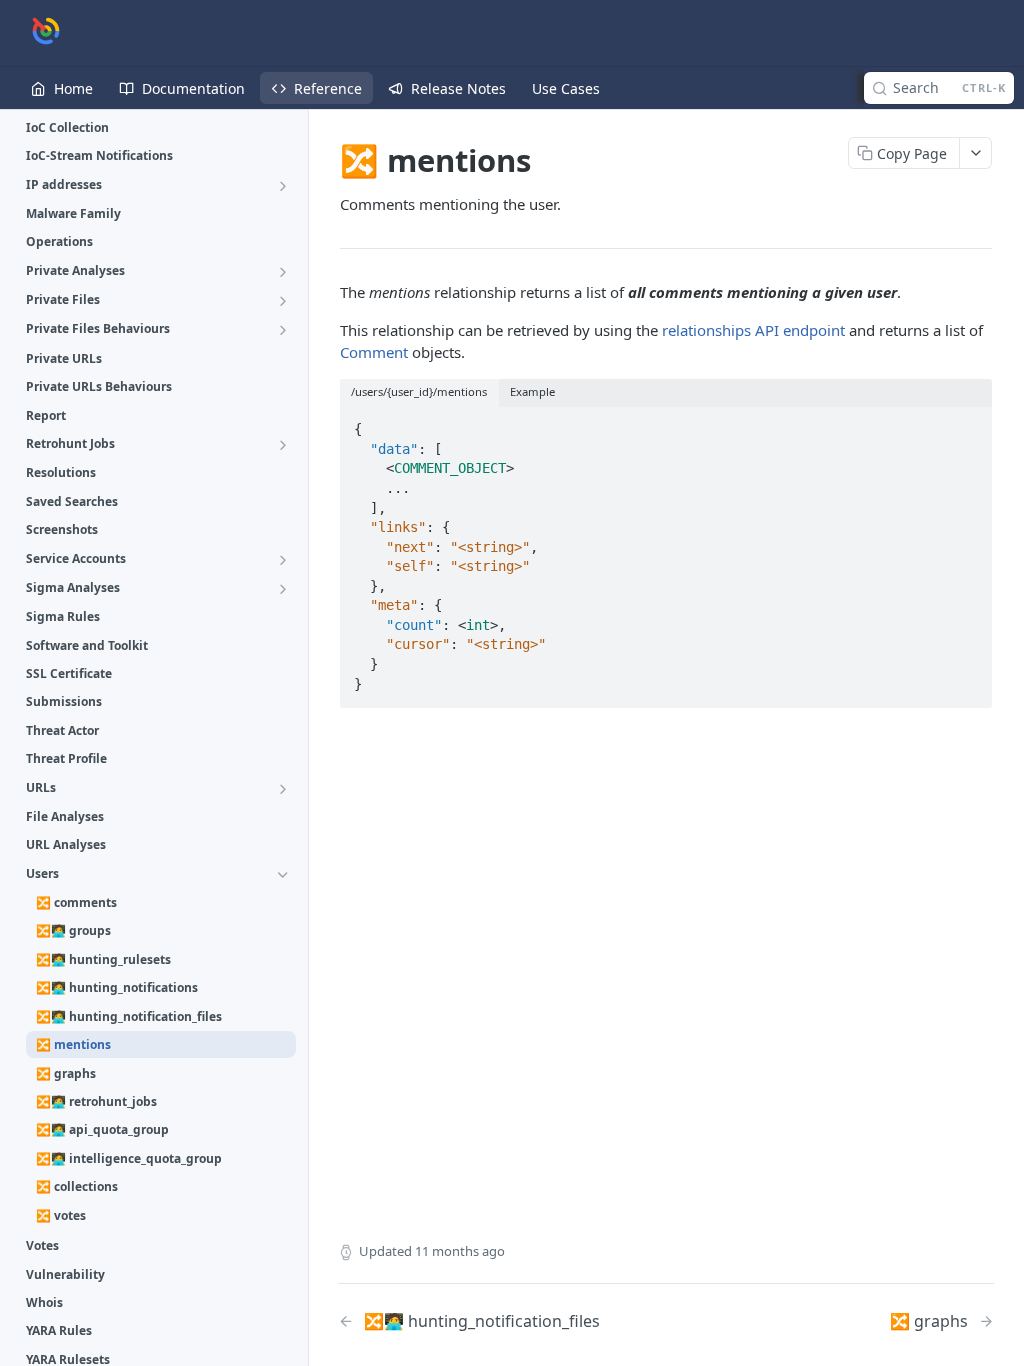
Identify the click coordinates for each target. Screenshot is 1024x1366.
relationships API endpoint (753, 330)
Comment (374, 352)
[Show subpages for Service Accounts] (283, 560)
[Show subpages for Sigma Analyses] (283, 589)
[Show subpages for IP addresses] (283, 186)
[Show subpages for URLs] (283, 789)
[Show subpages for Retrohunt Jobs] (283, 445)
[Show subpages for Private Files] (283, 301)
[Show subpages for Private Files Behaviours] (283, 330)
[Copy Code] (968, 423)
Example (532, 391)
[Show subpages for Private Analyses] (283, 272)
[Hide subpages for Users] (283, 875)
